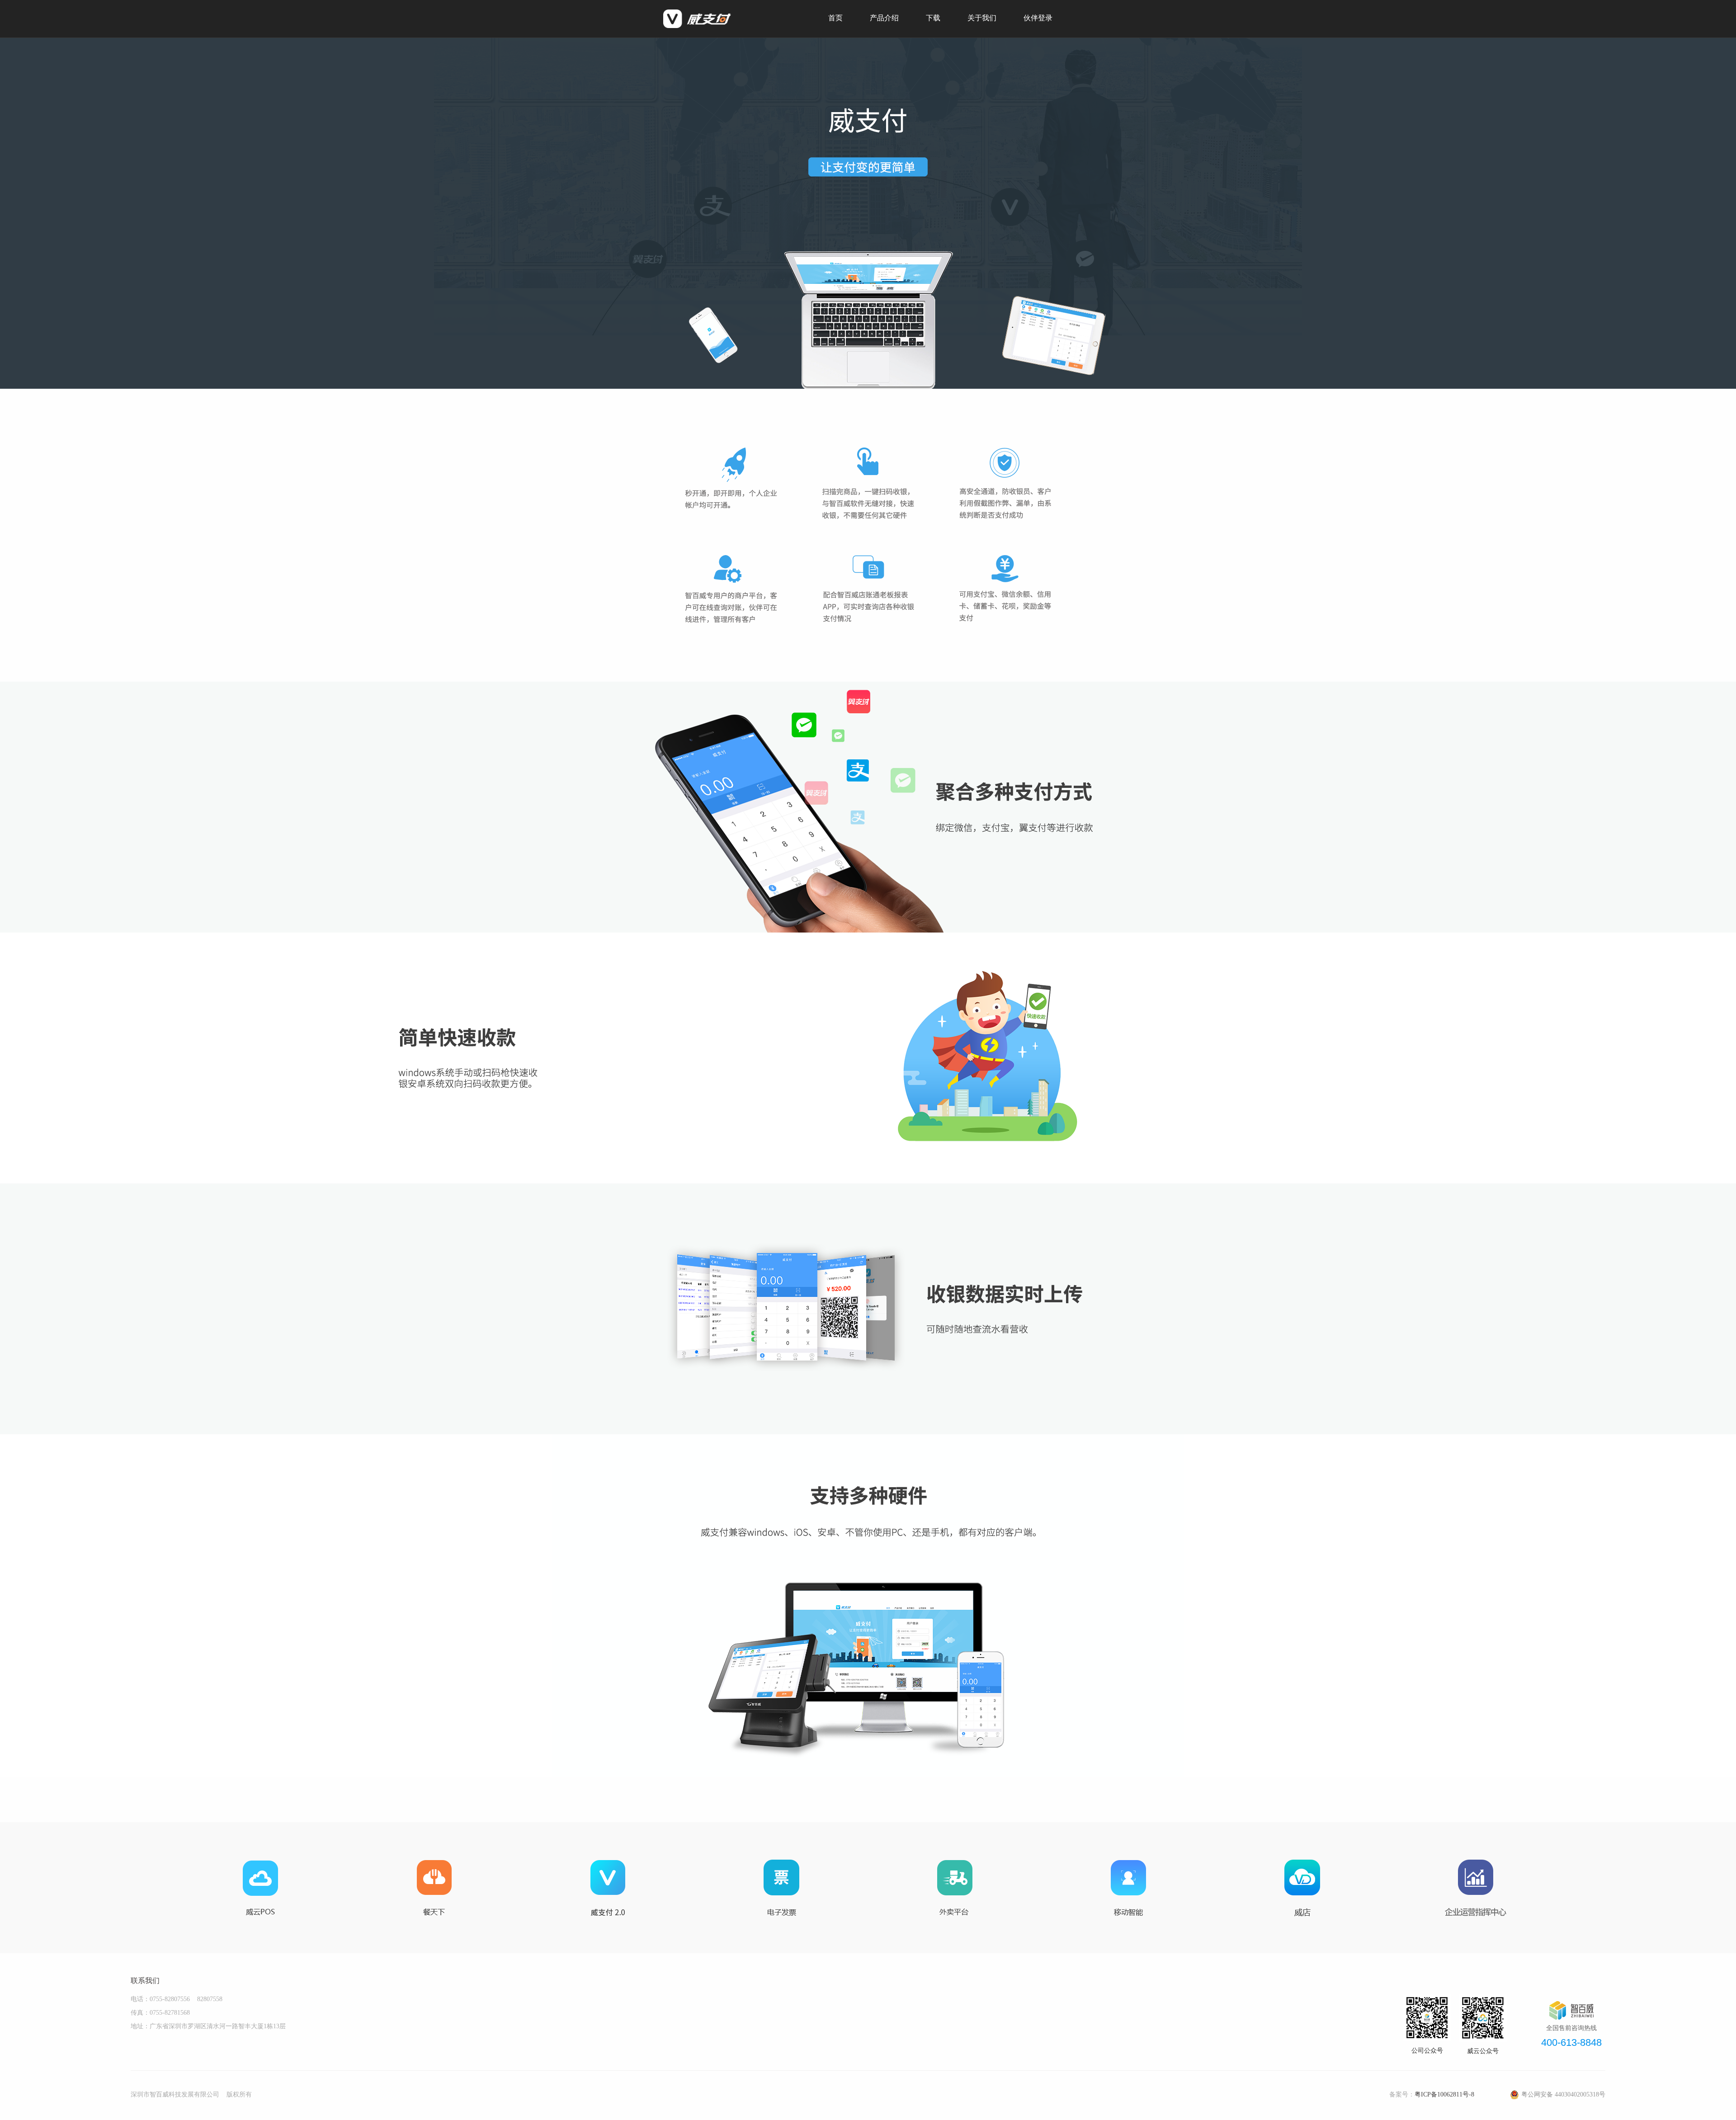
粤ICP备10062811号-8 (1444, 2094)
